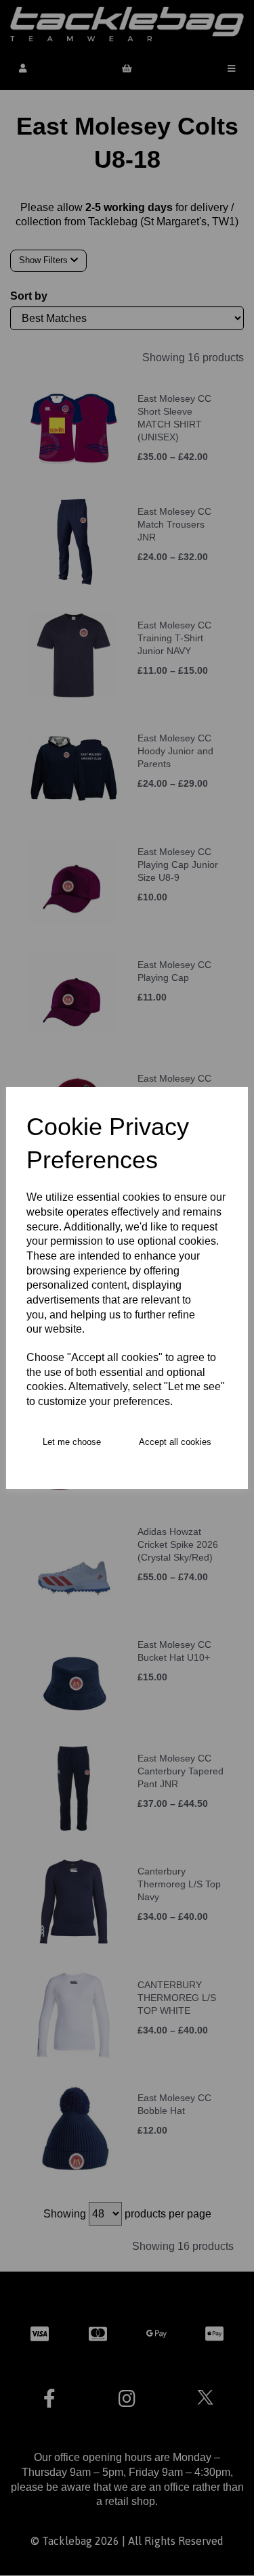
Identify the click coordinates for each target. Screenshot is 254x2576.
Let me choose (72, 1442)
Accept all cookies (175, 1442)
